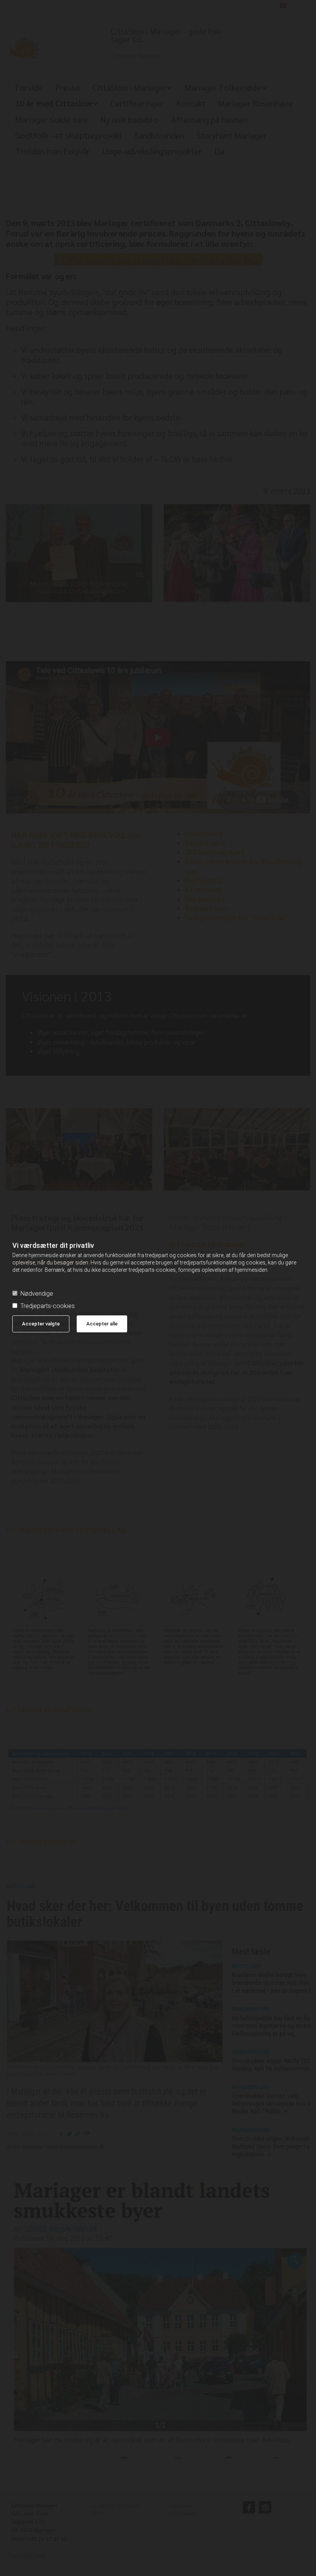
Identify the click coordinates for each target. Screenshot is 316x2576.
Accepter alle (102, 1324)
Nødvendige (37, 1294)
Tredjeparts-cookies (48, 1306)
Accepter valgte (41, 1324)
